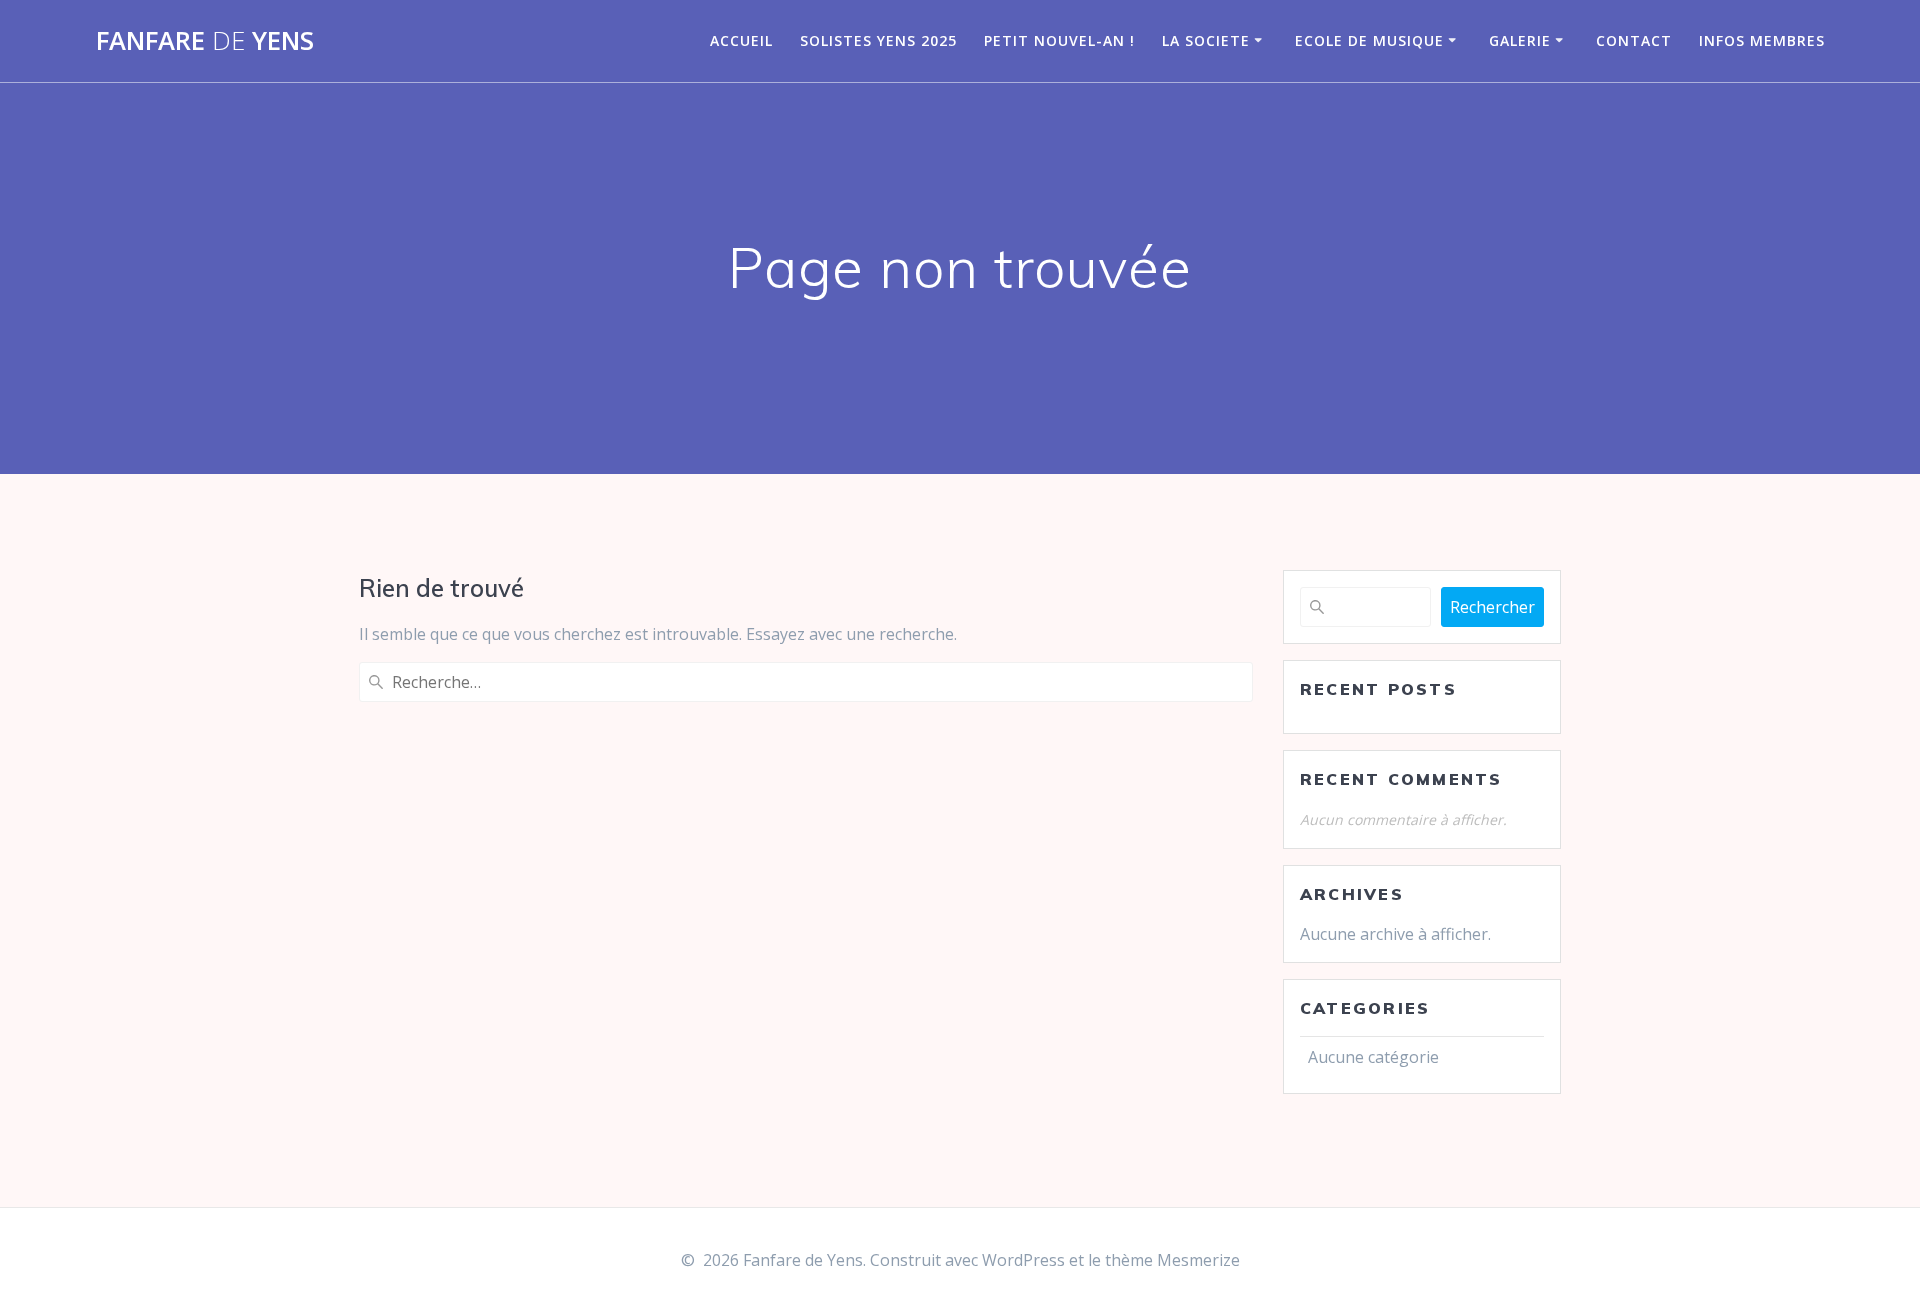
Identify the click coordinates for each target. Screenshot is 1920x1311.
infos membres (1762, 40)
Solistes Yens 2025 (878, 40)
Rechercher (1492, 607)
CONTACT (1634, 40)
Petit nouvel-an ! (1059, 40)
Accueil (741, 40)
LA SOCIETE (1206, 40)
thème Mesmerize (1172, 1260)
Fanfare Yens (205, 41)
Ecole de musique (1369, 40)
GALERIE (1520, 40)
